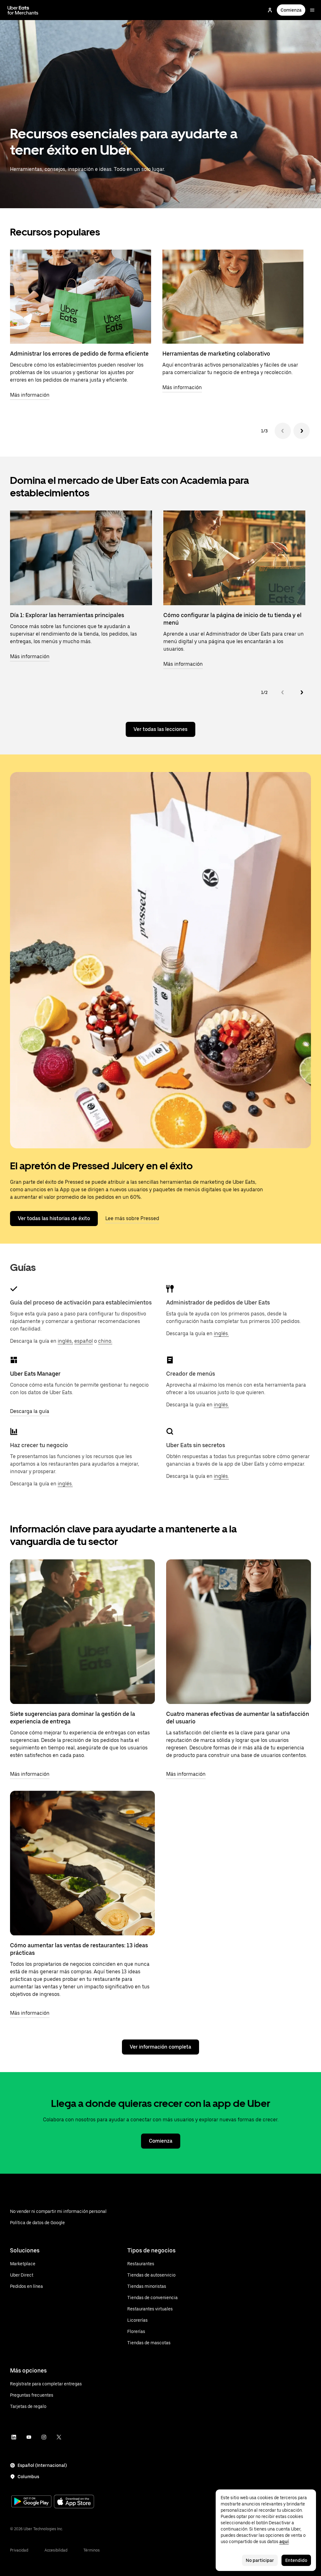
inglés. (221, 1333)
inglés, (65, 1341)
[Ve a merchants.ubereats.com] (23, 10)
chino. (105, 1341)
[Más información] (82, 1632)
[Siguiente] (302, 431)
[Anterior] (283, 431)
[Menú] (312, 10)
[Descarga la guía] (14, 1360)
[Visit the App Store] (74, 2502)
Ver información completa (160, 2047)
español (84, 1341)
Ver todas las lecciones (160, 729)
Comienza (291, 10)
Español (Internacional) (42, 2465)
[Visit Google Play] (31, 2502)
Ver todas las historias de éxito (54, 1218)
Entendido (296, 2560)
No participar (260, 2560)
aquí (284, 2542)
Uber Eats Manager (35, 1374)
